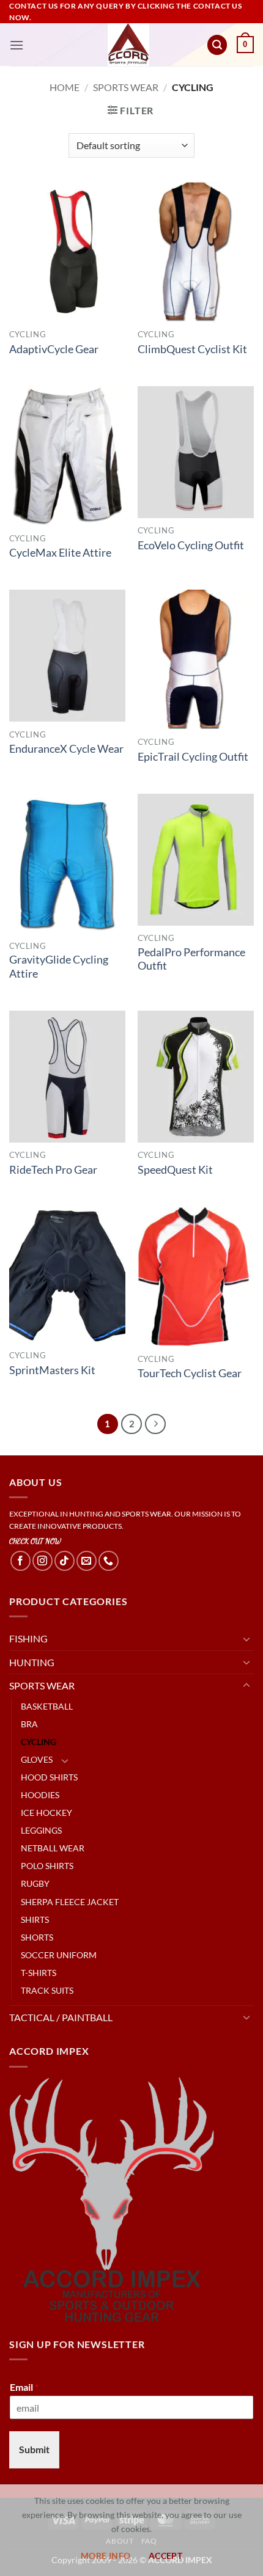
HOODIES (40, 1795)
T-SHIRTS (39, 1973)
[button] (17, 45)
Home (65, 87)
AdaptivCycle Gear (54, 349)
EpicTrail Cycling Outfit (193, 757)
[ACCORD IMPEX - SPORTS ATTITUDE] (129, 45)
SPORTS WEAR (126, 87)
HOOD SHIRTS (49, 1777)
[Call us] (109, 1561)
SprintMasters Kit (52, 1370)
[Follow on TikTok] (65, 1561)
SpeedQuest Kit (175, 1170)
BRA (29, 1724)
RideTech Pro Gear (53, 1170)
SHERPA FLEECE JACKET (70, 1902)
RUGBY (35, 1883)
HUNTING (32, 1662)
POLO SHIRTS (47, 1866)
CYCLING (39, 1742)
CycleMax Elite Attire (60, 553)
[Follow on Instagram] (43, 1561)
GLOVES (37, 1759)
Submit (34, 2449)
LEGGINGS (41, 1830)
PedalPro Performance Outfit (191, 959)
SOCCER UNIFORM (59, 1955)
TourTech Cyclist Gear (190, 1373)
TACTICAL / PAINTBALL (61, 2017)
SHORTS (37, 1937)
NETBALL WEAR (53, 1848)
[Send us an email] (87, 1561)
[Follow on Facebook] (20, 1561)
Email (24, 2387)
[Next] (155, 1424)
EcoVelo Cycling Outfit (191, 545)
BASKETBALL (47, 1706)
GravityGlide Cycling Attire (59, 967)
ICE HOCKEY (46, 1813)
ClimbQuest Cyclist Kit (192, 349)
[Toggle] (246, 1639)
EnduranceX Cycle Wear (66, 749)
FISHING (28, 1638)
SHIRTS (35, 1919)
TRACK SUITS (47, 1990)
